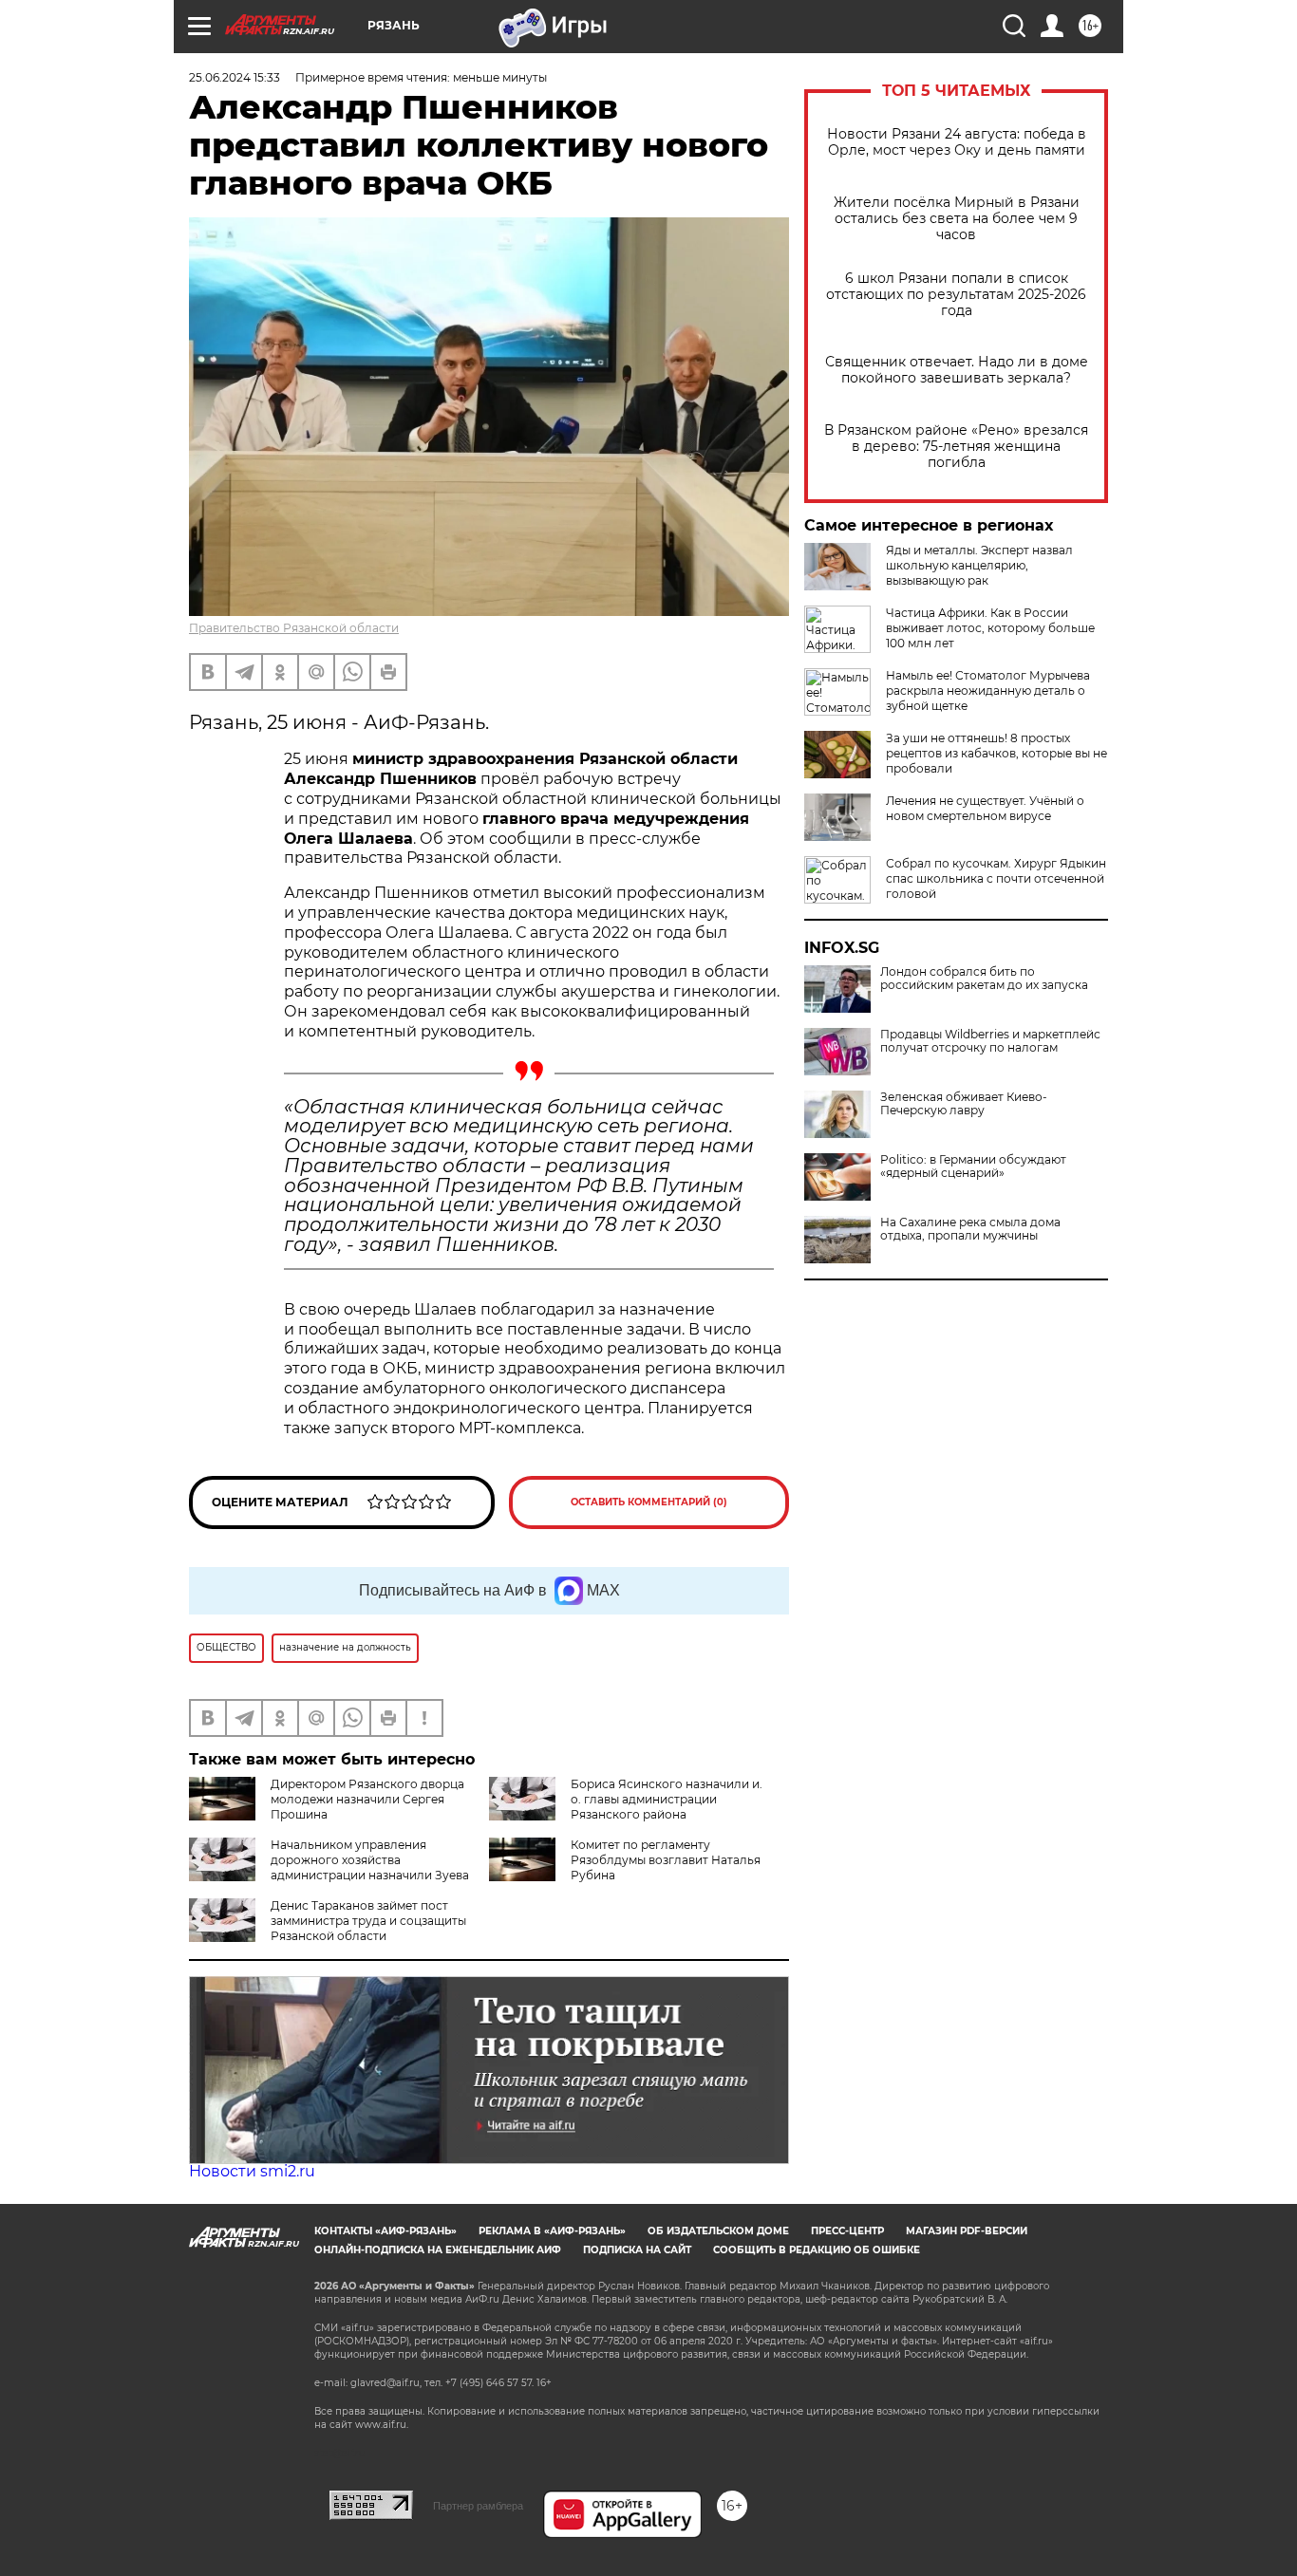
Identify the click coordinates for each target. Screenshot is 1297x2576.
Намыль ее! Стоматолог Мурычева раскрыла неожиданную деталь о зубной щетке (988, 691)
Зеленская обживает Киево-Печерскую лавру (964, 1104)
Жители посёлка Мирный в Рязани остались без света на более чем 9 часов (957, 219)
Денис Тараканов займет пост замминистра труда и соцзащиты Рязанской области (368, 1921)
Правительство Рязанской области (294, 628)
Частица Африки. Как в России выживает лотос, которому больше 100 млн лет (990, 628)
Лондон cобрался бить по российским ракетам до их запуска (984, 979)
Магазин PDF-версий (967, 2231)
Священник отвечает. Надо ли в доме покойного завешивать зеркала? (957, 370)
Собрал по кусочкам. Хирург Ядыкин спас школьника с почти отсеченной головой (996, 878)
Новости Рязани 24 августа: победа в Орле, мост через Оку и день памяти (957, 142)
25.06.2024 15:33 (235, 77)
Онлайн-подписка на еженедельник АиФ (438, 2250)
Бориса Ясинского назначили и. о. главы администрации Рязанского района (667, 1799)
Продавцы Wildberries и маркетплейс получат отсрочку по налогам (990, 1041)
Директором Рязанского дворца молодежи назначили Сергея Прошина (367, 1799)
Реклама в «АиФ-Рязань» (552, 2231)
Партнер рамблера (478, 2506)
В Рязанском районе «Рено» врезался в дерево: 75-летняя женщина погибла (956, 447)
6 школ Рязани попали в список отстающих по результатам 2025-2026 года (956, 295)
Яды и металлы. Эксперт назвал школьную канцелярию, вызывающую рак (979, 565)
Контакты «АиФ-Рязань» (385, 2231)
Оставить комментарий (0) (649, 1502)
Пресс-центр (847, 2231)
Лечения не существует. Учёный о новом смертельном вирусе (985, 808)
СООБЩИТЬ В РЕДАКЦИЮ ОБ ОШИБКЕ (817, 2250)
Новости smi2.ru (252, 2171)
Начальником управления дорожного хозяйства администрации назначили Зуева (370, 1860)
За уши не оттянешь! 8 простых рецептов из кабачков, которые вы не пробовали (996, 753)
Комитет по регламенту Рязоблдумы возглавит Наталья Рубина (666, 1860)
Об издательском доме (718, 2231)
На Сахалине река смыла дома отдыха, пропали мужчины (970, 1229)
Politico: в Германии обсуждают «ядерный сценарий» (973, 1167)
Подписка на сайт (637, 2250)
